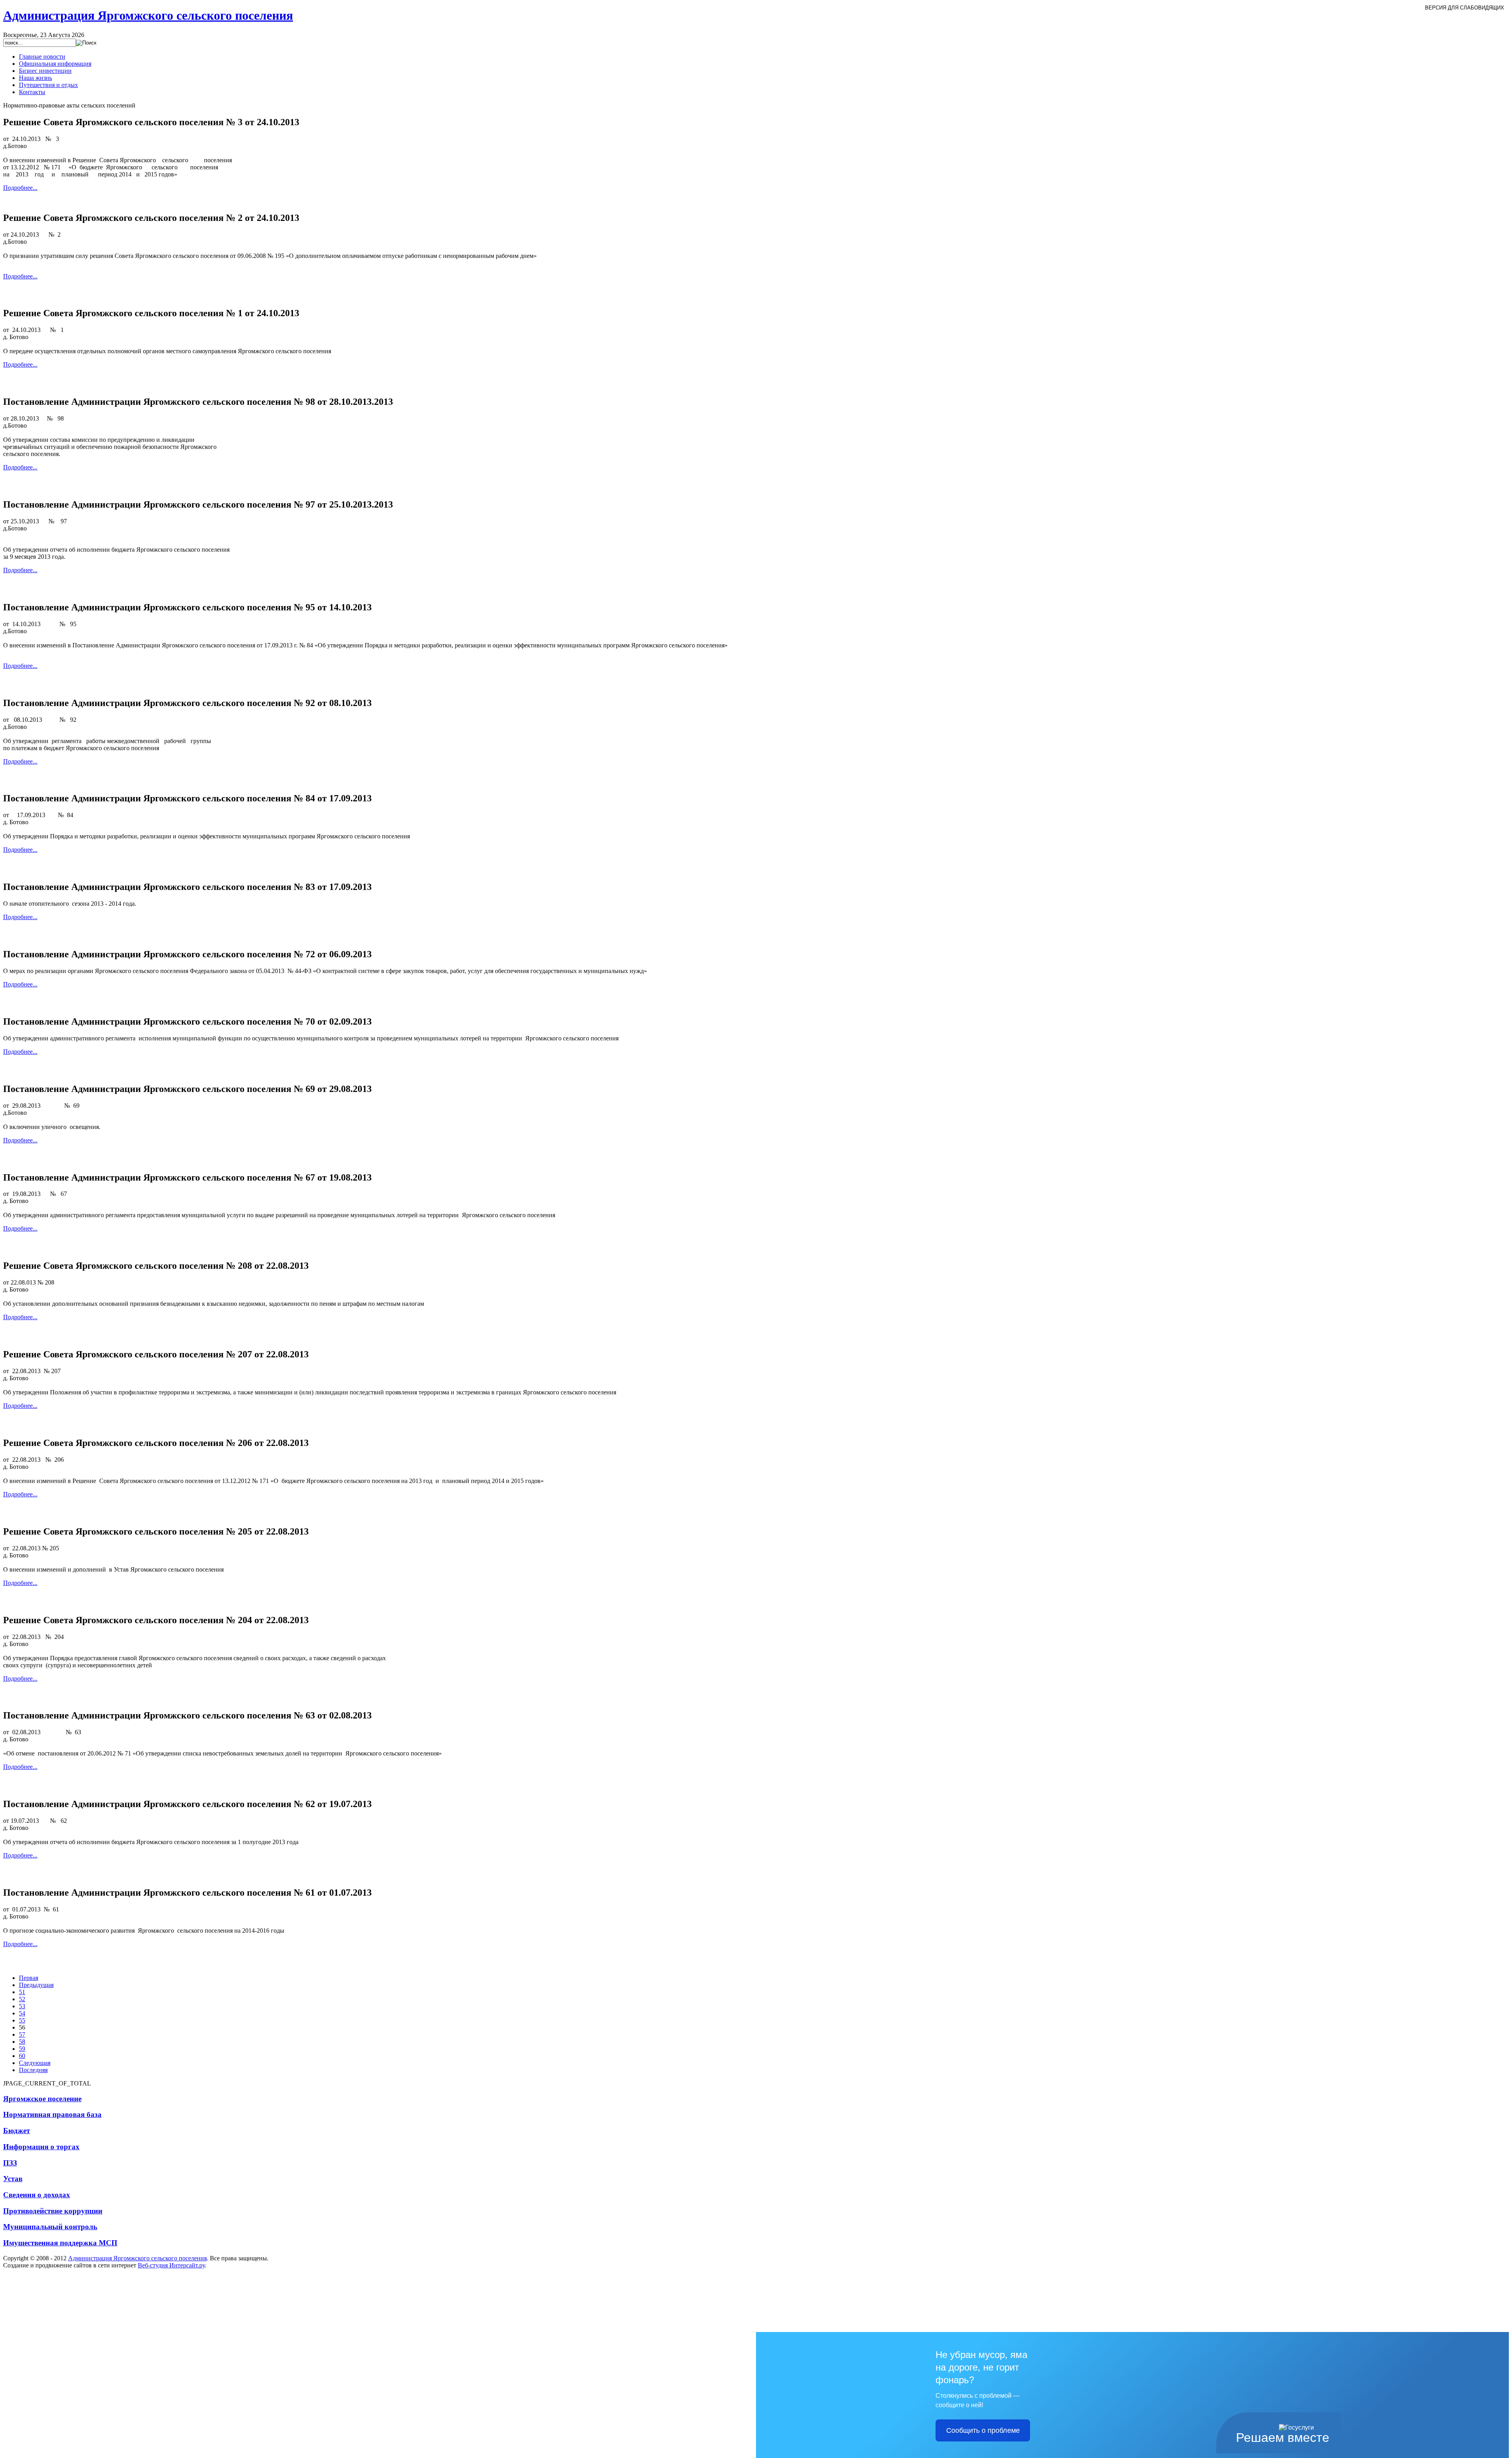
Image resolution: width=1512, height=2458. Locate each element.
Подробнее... (20, 188)
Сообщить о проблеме (983, 2430)
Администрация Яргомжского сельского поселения (137, 2258)
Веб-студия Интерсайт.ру (171, 2265)
